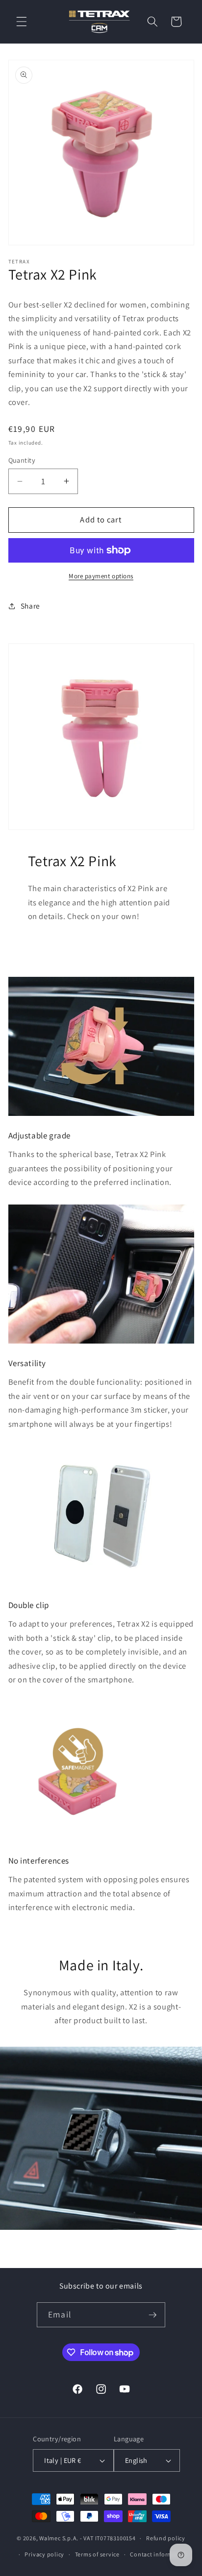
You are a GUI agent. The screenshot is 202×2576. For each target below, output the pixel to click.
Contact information (159, 2554)
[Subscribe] (152, 2315)
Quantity (22, 460)
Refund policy (166, 2538)
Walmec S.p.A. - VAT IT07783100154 (87, 2538)
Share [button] (30, 606)
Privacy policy (44, 2554)
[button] (22, 22)
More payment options (101, 576)
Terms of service (97, 2554)
